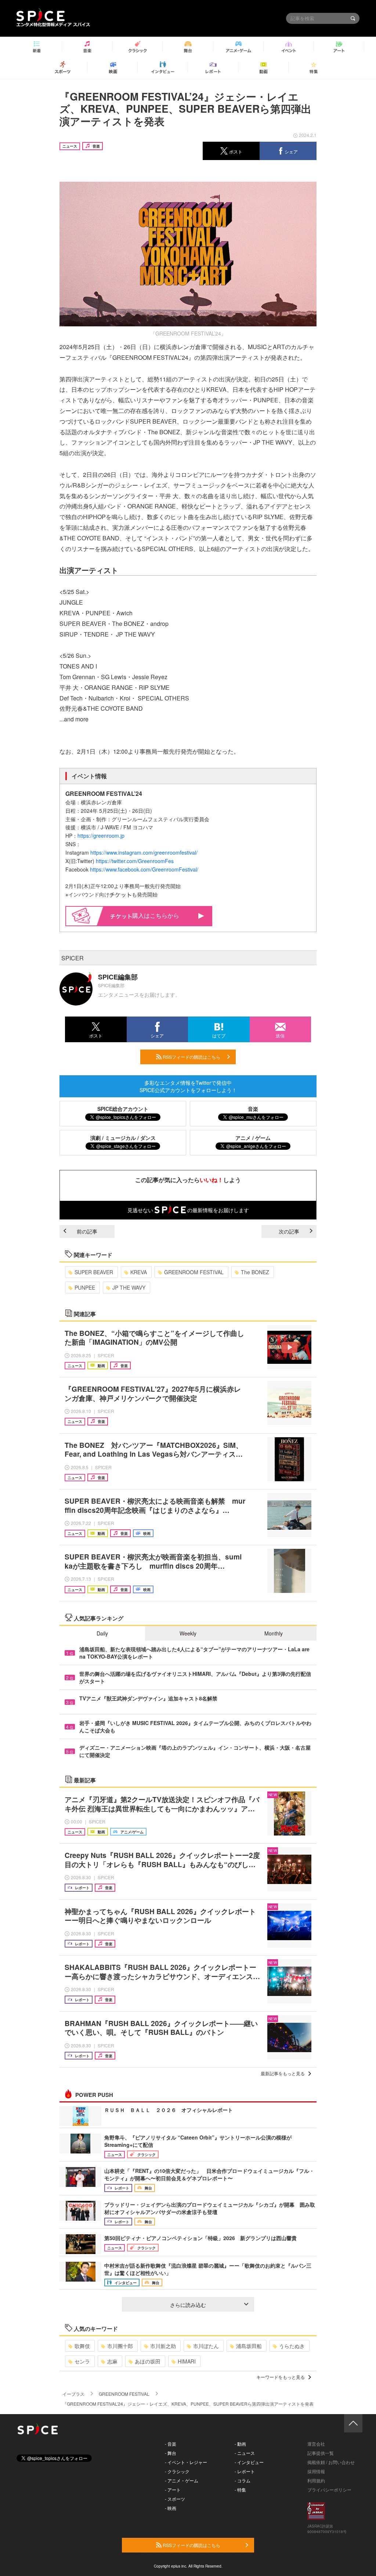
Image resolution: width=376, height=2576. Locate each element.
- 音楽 (171, 2444)
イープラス (73, 2394)
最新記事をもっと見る (283, 2073)
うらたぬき (292, 2346)
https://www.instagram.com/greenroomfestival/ (144, 852)
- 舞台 (171, 2453)
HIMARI (187, 2361)
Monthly (274, 1633)
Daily (102, 1633)
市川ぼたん (206, 2346)
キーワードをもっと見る (281, 2377)
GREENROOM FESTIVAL (194, 1272)
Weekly (188, 1633)
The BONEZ (255, 1272)
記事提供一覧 (321, 2453)
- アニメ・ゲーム (182, 2480)
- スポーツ (175, 2499)
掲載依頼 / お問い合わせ (331, 2462)
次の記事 (289, 1231)
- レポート (245, 2471)
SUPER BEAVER (94, 1272)
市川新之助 (163, 2346)
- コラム (243, 2480)
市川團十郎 (120, 2346)
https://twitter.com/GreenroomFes (135, 861)
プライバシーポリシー (329, 2490)
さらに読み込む (188, 2305)
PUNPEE (85, 1287)
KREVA (139, 1272)
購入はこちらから (156, 915)
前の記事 (87, 1231)
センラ (82, 2361)
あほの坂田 (148, 2361)
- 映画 (171, 2508)
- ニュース (245, 2453)
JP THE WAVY (129, 1287)
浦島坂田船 (249, 2346)
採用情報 (316, 2471)
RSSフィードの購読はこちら (191, 1057)
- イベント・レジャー (186, 2462)
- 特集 (240, 2490)
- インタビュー (249, 2462)
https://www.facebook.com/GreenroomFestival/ (144, 869)
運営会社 (316, 2444)
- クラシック (177, 2471)
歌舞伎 (82, 2346)
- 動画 (240, 2444)
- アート (173, 2490)
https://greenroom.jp (101, 836)
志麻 (112, 2361)
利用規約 (316, 2480)
